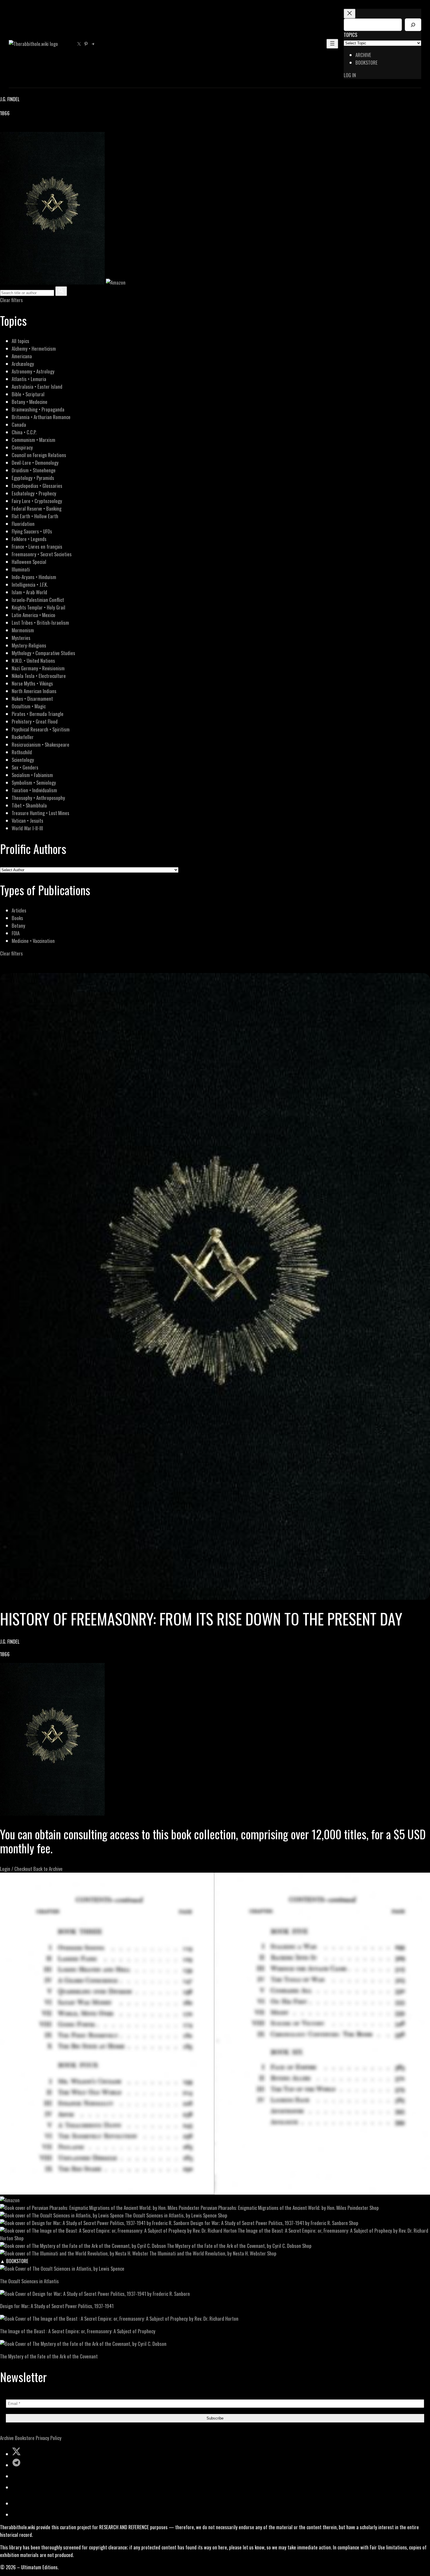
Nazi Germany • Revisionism (38, 668)
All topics (20, 341)
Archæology (23, 364)
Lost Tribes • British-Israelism (40, 623)
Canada (19, 425)
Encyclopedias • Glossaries (37, 486)
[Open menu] (332, 44)
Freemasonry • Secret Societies (42, 554)
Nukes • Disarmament (32, 699)
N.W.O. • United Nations (33, 661)
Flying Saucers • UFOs (32, 531)
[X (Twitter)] (11, 128)
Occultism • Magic (29, 706)
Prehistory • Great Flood (35, 721)
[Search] (413, 25)
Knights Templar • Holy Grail (38, 607)
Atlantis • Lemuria (29, 379)
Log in (350, 75)
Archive (7, 2438)
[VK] (18, 128)
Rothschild (22, 752)
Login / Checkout (16, 1869)
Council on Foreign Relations (39, 455)
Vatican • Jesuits (27, 821)
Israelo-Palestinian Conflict (38, 600)
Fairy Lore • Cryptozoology (37, 501)
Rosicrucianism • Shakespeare (41, 744)
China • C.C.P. (24, 432)
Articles (19, 910)
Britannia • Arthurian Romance (41, 417)
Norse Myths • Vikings (32, 683)
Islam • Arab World (29, 592)
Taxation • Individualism (34, 790)
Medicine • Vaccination (33, 941)
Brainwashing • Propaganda (38, 409)
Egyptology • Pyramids (33, 478)
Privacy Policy (49, 2438)
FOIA (16, 933)
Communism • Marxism (33, 440)
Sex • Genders (25, 767)
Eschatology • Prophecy (34, 493)
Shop (374, 2208)
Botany (18, 925)
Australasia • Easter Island (37, 386)
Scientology (23, 760)
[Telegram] (24, 128)
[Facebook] (4, 128)
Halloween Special (29, 562)
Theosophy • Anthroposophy (38, 798)
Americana (22, 356)
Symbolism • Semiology (34, 782)
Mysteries (21, 638)
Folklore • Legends (29, 539)
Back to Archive (48, 1869)
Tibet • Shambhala (29, 805)
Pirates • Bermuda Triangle (38, 714)
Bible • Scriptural (28, 394)
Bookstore (25, 2438)
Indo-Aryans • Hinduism (34, 577)
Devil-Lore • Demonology (35, 463)
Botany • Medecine (30, 402)
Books (17, 918)
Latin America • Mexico (33, 615)
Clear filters (11, 300)
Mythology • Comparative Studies (43, 653)
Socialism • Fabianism (32, 775)
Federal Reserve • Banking (37, 508)
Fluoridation (23, 524)
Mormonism (23, 630)
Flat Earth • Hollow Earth (35, 516)
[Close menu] (350, 14)
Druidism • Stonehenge (34, 470)
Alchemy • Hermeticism (34, 348)
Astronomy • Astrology (33, 371)
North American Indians (34, 691)
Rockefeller (23, 737)
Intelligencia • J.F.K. (30, 584)
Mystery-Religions (29, 645)
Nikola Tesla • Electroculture (39, 676)
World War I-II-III (27, 828)
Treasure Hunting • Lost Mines (41, 813)
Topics (350, 35)
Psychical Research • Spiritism (41, 729)
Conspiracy (22, 447)
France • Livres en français (37, 546)
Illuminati (21, 569)
